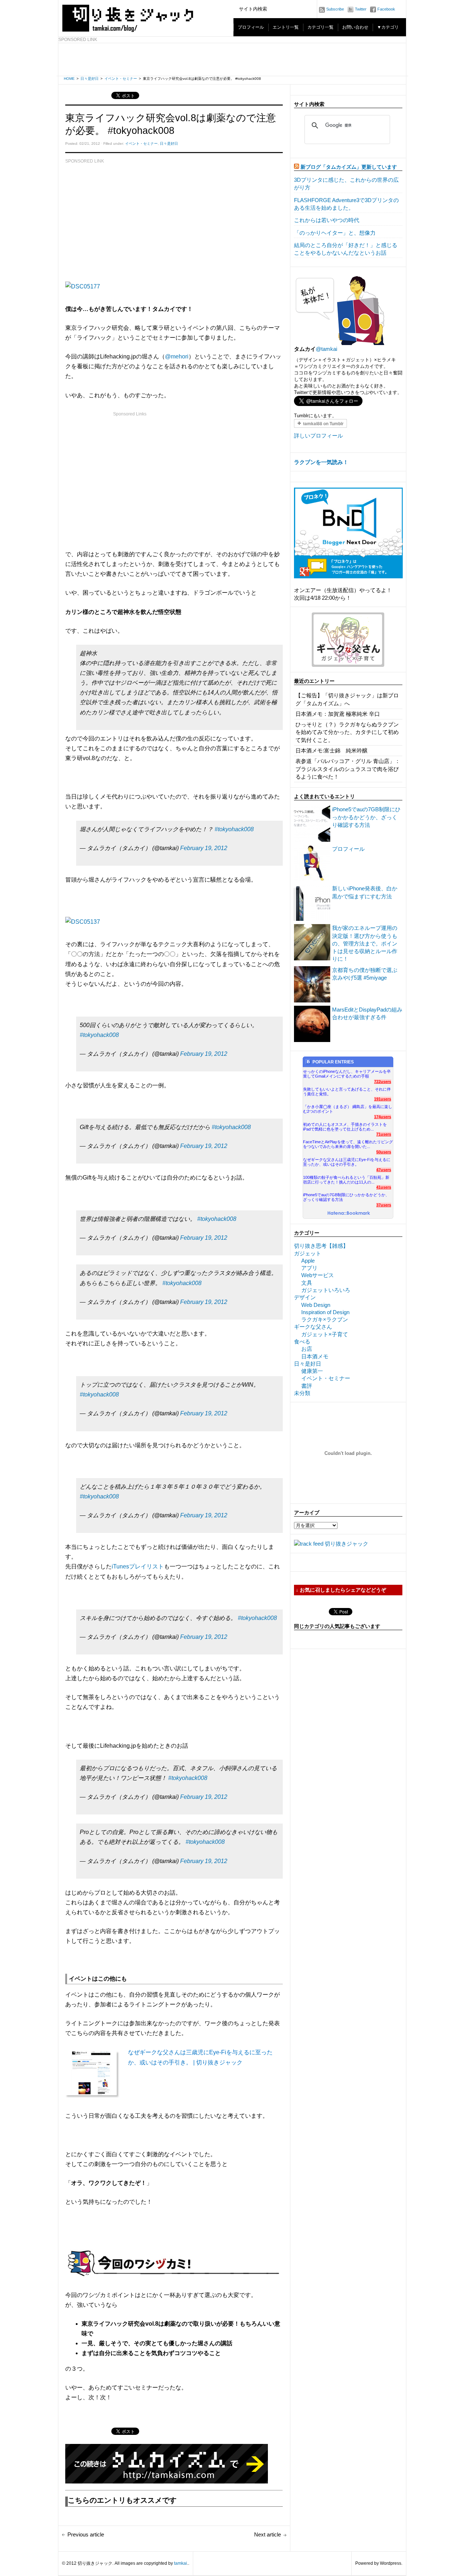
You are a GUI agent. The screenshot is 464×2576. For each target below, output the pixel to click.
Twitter (361, 9)
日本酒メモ (315, 1356)
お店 (307, 1349)
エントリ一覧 (286, 27)
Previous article (86, 2534)
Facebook (386, 9)
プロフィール (251, 27)
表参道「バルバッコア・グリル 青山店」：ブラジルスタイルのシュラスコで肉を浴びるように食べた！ (348, 769)
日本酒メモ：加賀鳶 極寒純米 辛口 (338, 714)
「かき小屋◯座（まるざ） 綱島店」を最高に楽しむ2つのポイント (348, 1109)
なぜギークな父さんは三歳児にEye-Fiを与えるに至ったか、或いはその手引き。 (347, 1162)
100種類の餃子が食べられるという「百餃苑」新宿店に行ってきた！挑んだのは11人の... (346, 1180)
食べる (302, 1342)
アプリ (309, 1268)
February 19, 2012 (204, 848)
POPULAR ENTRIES (333, 1062)
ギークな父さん (313, 1327)
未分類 (302, 1393)
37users (384, 1205)
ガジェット (308, 1253)
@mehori (177, 356)
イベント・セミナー (121, 79)
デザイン (305, 1297)
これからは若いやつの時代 (327, 220)
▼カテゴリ (388, 27)
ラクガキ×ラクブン (325, 1319)
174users (383, 1117)
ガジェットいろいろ (326, 1290)
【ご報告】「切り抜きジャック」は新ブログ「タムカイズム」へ (347, 699)
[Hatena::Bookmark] (349, 1214)
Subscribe (335, 9)
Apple (308, 1261)
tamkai (181, 2563)
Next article (268, 2534)
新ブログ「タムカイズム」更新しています (349, 167)
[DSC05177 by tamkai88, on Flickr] (83, 286)
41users (384, 1187)
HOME (69, 79)
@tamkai (326, 349)
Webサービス (318, 1275)
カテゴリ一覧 (320, 27)
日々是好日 (90, 79)
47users (384, 1170)
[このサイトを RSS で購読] (297, 167)
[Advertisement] (232, 60)
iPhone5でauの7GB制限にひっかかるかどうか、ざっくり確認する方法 (366, 817)
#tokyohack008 (234, 829)
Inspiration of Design (325, 1312)
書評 (307, 1386)
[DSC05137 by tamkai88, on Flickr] (83, 922)
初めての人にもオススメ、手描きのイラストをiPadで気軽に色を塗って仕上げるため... (345, 1127)
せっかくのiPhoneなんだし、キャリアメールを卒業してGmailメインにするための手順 (347, 1074)
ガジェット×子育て (325, 1334)
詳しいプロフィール (318, 436)
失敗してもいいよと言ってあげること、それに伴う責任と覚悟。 (347, 1092)
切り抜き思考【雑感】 (321, 1246)
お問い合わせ (355, 27)
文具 (307, 1283)
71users (384, 1134)
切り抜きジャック (347, 1544)
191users (383, 1099)
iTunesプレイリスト (138, 1566)
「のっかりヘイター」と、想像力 (335, 233)
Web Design (316, 1305)
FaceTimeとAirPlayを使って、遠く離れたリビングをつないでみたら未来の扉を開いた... (348, 1144)
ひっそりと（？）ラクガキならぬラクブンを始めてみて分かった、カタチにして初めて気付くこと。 (347, 732)
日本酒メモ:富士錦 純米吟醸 (332, 750)
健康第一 (312, 1371)
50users (384, 1152)
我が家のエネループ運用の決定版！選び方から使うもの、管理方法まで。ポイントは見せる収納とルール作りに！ (365, 943)
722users (383, 1082)
